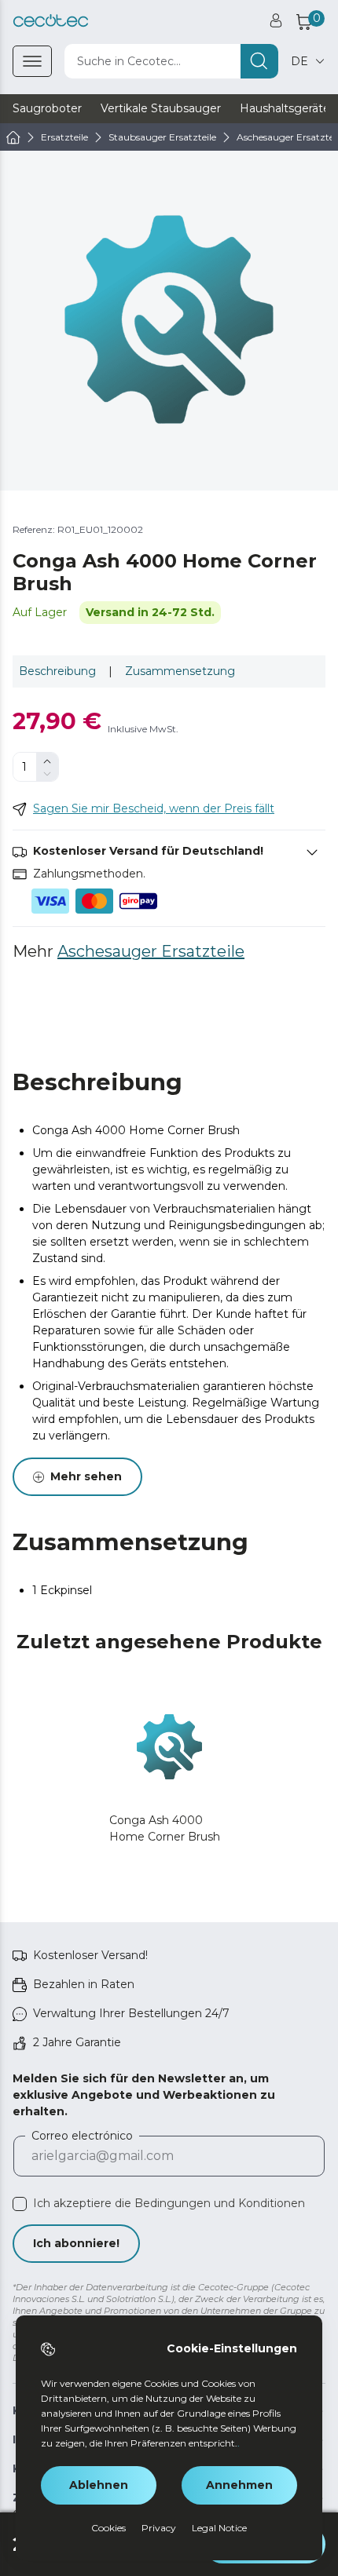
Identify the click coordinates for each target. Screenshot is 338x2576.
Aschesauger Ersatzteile (151, 951)
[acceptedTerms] (20, 2204)
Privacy (159, 2528)
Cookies (108, 2528)
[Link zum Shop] (51, 21)
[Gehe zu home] (13, 137)
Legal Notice (219, 2528)
